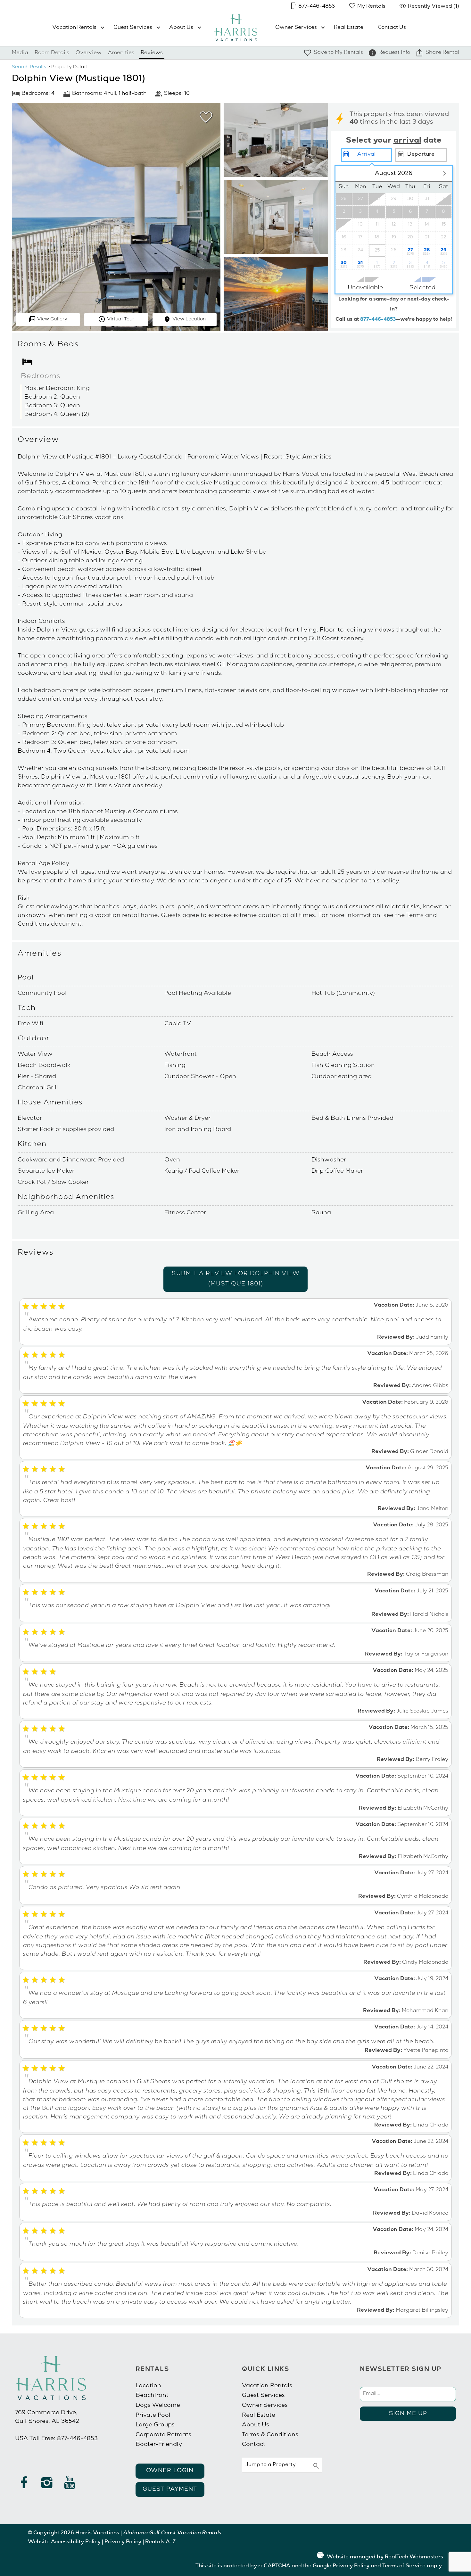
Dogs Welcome (158, 2406)
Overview (89, 53)
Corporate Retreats (163, 2435)
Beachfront (152, 2396)
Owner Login (170, 2471)
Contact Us (392, 28)
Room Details (52, 53)
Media (20, 53)
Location (189, 319)
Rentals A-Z (160, 2542)
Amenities (121, 53)
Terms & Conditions (270, 2435)
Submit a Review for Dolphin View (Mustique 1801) (236, 1279)
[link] (204, 120)
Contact (254, 2445)
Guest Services (133, 28)
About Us (181, 28)
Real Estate (349, 28)
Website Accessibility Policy (64, 2542)
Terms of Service (404, 2566)
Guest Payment (170, 2489)
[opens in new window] (24, 2486)
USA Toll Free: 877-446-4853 (56, 2439)
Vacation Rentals (74, 28)
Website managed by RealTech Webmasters (385, 2557)
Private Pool (153, 2415)
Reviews (152, 53)
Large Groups (155, 2425)
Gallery (52, 319)
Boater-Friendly (159, 2445)
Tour (121, 319)
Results (29, 67)
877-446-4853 (378, 320)
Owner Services (296, 28)
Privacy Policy (123, 2542)
